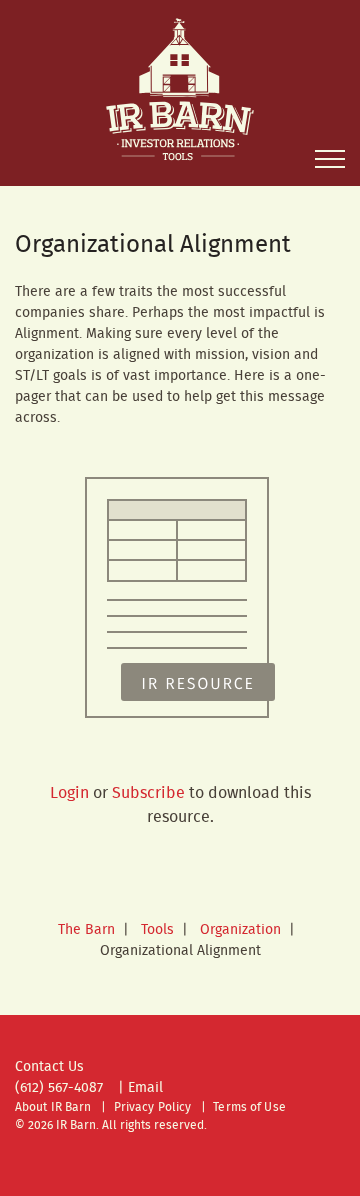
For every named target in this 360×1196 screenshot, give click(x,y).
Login (69, 793)
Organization (240, 930)
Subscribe (148, 793)
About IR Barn (53, 1107)
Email (145, 1088)
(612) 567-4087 (59, 1088)
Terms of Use (249, 1107)
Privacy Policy (153, 1107)
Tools (157, 930)
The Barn (86, 930)
